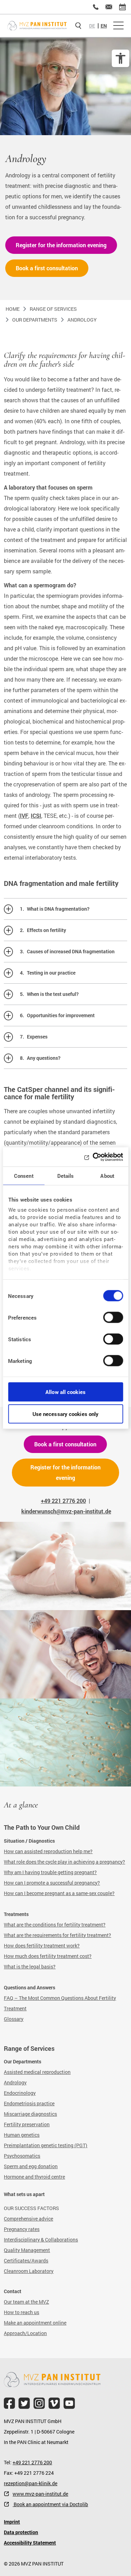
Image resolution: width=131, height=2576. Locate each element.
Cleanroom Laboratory (29, 2271)
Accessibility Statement (30, 2543)
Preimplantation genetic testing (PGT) (46, 2145)
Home (13, 309)
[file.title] (9, 2403)
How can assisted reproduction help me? (48, 1851)
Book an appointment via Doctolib (50, 2504)
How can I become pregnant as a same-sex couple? (59, 1893)
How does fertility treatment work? (42, 1946)
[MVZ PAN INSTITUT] (37, 26)
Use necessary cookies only (66, 1414)
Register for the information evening (61, 245)
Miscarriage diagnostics (30, 2114)
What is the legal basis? (30, 1966)
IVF (24, 816)
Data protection (21, 2532)
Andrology (82, 320)
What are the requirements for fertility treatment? (57, 1935)
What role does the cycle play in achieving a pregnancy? (64, 1862)
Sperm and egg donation (31, 2166)
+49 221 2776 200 (32, 2462)
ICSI (36, 816)
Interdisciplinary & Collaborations (41, 2240)
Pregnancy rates (22, 2229)
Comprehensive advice (28, 2219)
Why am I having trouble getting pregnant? (50, 1872)
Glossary (14, 2019)
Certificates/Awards (26, 2261)
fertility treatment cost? (66, 1956)
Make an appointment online (35, 2323)
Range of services (53, 309)
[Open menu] (118, 26)
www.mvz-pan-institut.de (40, 2494)
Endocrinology (20, 2093)
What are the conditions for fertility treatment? (55, 1925)
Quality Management (27, 2250)
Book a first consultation (47, 268)
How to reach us (21, 2312)
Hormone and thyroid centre (34, 2177)
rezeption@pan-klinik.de (31, 2483)
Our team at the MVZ (26, 2302)
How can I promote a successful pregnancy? (52, 1883)
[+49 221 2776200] (96, 7)
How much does (22, 1956)
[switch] (113, 1320)
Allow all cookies (65, 1392)
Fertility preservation (27, 2124)
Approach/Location (25, 2333)
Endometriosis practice (29, 2103)
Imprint (12, 2522)
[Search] (78, 26)
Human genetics (22, 2135)
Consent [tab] (24, 1176)
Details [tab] (66, 1176)
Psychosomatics (22, 2156)
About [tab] (107, 1176)
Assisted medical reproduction (37, 2072)
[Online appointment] (122, 7)
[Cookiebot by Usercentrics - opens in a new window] (93, 1157)
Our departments (35, 320)
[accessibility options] (121, 58)
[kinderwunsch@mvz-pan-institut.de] (109, 7)
